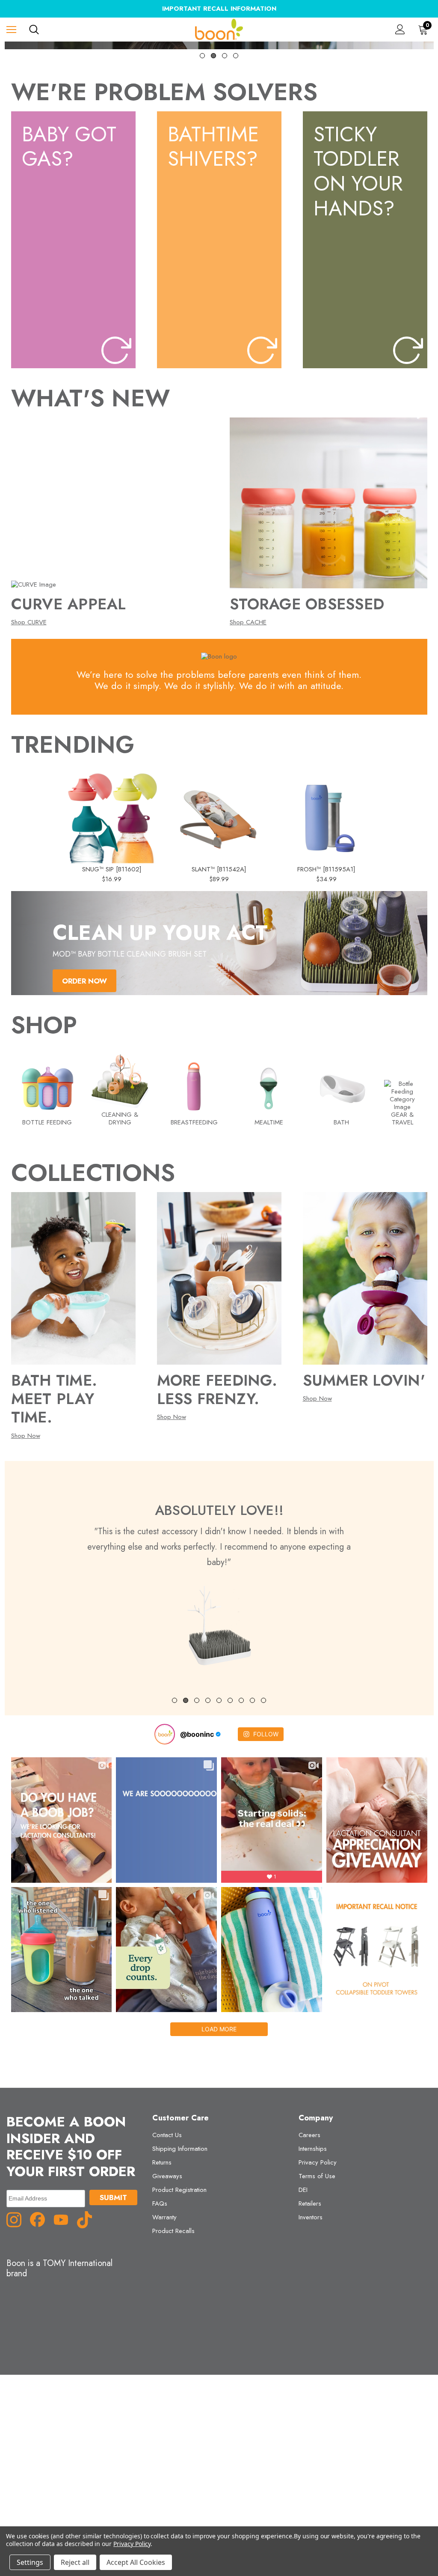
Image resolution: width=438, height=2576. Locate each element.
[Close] (379, 1197)
